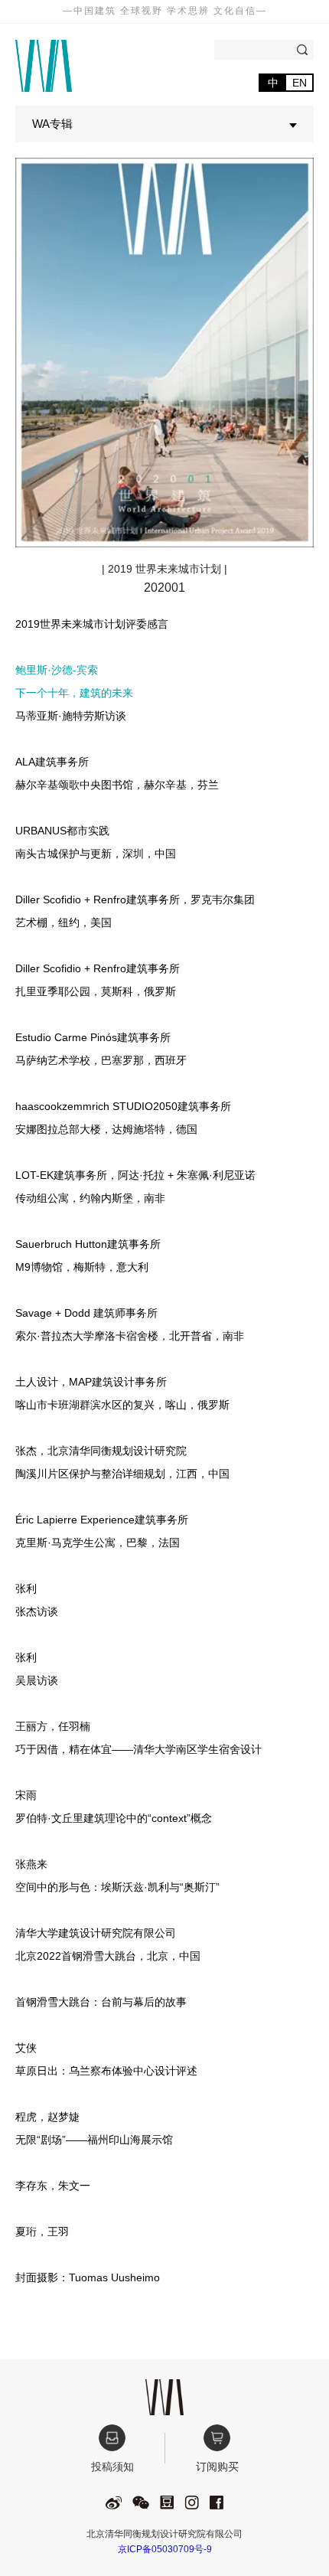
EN (300, 83)
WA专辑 (52, 124)
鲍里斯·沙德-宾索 (57, 670)
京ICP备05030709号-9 (165, 2549)
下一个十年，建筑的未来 (74, 693)
